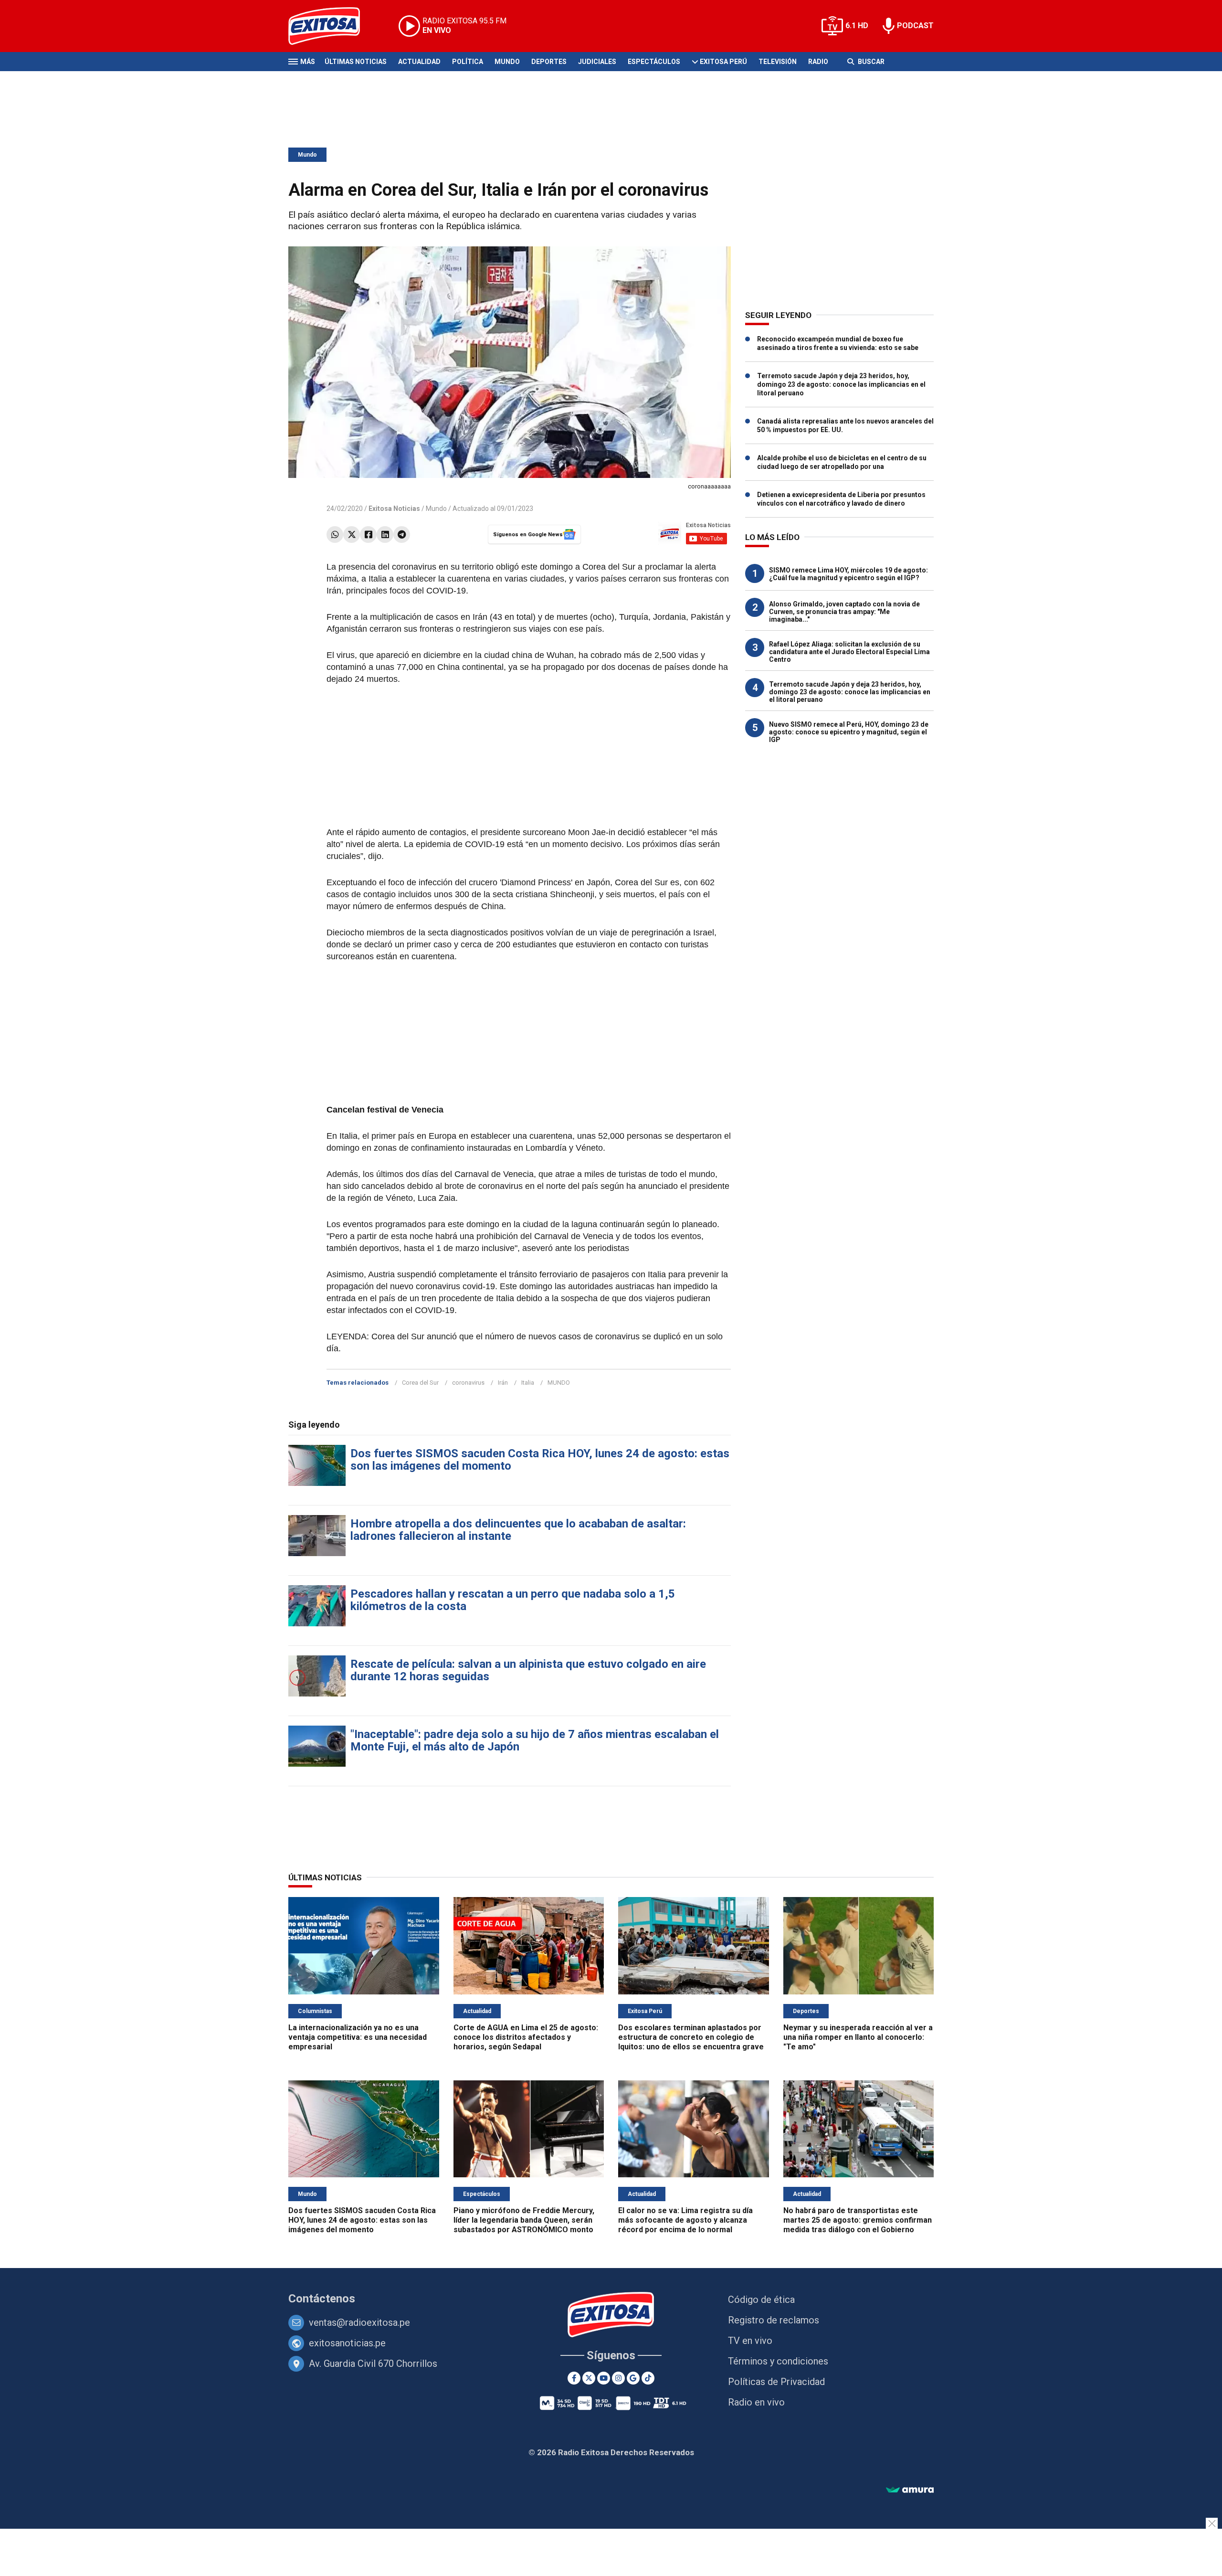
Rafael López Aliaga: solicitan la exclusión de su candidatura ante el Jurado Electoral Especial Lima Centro (849, 652)
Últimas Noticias (356, 62)
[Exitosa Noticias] (332, 26)
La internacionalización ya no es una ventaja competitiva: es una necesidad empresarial (358, 2037)
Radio (818, 62)
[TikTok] (648, 2378)
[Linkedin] (385, 535)
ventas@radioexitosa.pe (359, 2322)
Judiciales (597, 62)
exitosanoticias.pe (347, 2343)
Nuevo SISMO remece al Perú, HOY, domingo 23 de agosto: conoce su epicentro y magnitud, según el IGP (849, 732)
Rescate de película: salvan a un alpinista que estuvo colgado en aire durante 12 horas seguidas (528, 1670)
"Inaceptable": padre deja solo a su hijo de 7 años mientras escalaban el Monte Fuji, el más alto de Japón (535, 1740)
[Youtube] (604, 2378)
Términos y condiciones (778, 2361)
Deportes (549, 62)
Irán (503, 1383)
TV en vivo (750, 2341)
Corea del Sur (420, 1383)
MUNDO (559, 1383)
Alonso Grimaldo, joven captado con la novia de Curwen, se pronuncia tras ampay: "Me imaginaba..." (844, 612)
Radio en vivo (756, 2402)
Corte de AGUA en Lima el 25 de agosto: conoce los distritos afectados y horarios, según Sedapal (526, 2037)
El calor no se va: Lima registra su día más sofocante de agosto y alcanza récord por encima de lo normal (685, 2220)
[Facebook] (368, 535)
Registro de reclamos (774, 2320)
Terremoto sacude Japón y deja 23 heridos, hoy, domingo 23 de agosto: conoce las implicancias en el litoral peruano (841, 384)
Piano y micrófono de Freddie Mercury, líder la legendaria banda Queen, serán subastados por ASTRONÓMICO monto (524, 2220)
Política (468, 62)
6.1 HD (857, 26)
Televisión (778, 62)
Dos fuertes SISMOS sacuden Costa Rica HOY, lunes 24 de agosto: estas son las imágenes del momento (540, 1460)
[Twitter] (352, 535)
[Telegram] (402, 535)
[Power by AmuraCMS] (910, 2490)
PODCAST (915, 26)
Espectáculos (654, 62)
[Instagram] (618, 2378)
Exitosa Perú (723, 62)
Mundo (507, 62)
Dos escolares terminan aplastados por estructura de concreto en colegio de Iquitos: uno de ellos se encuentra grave (691, 2037)
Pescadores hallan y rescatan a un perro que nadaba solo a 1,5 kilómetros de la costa (513, 1600)
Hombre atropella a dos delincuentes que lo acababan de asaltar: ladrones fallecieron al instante (518, 1530)
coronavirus (468, 1383)
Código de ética (761, 2300)
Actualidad (419, 62)
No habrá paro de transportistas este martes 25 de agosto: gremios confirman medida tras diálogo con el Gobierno (858, 2220)
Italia (528, 1383)
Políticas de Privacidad (776, 2382)
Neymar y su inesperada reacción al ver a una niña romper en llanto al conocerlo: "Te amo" (858, 2037)
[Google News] (633, 2378)
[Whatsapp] (335, 535)
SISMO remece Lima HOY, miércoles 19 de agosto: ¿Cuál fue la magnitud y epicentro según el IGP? (848, 574)
